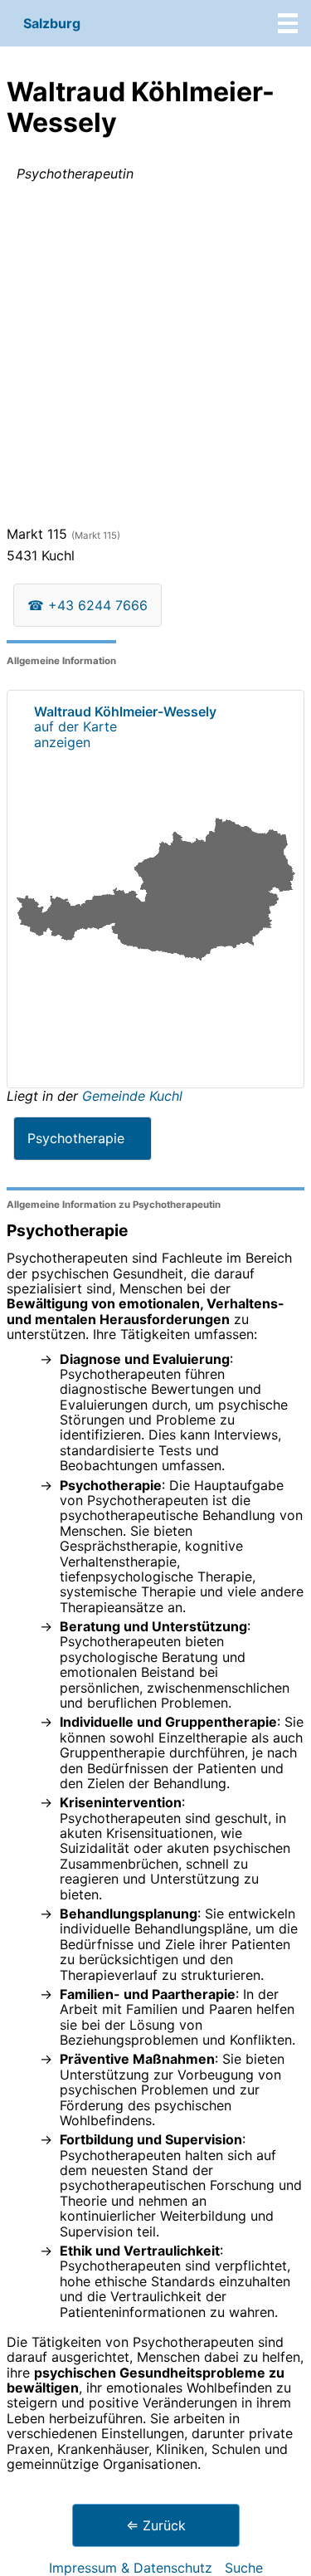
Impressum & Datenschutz (131, 2568)
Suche (244, 2568)
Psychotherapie (76, 1138)
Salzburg (52, 23)
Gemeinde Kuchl (132, 1096)
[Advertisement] (155, 357)
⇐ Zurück (156, 2525)
